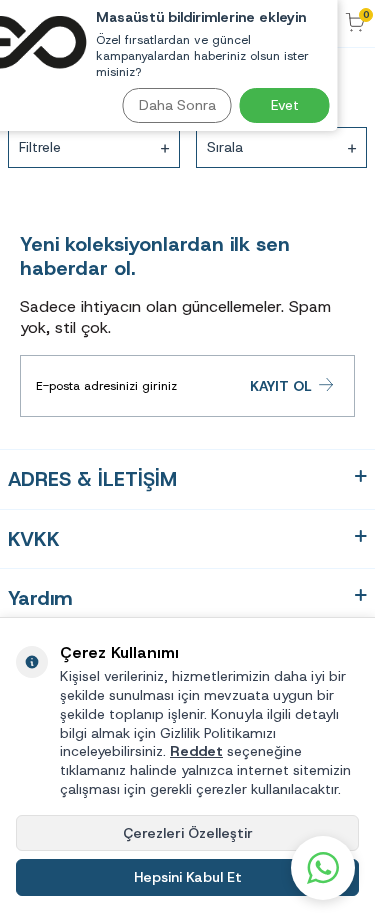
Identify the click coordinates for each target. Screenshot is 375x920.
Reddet (196, 751)
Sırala (225, 147)
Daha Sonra (177, 105)
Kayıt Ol (281, 386)
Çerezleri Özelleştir (188, 833)
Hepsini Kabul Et (188, 877)
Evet (285, 105)
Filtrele (40, 147)
